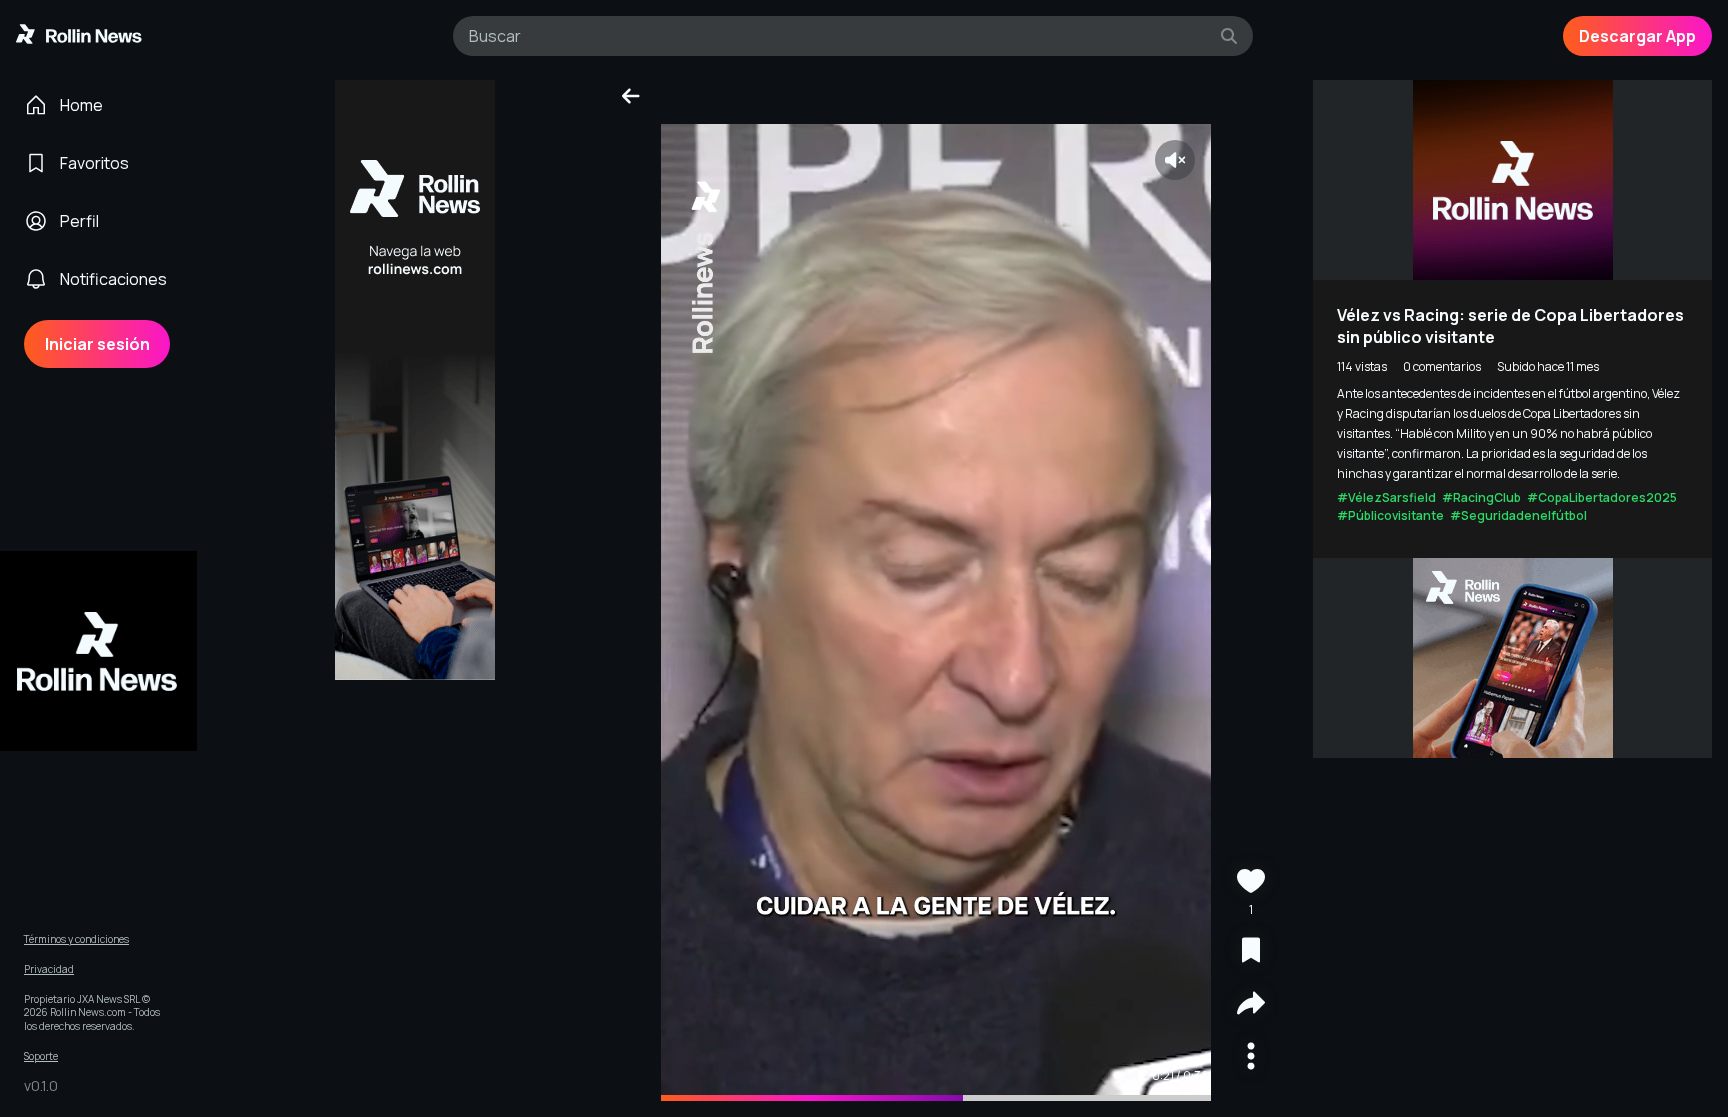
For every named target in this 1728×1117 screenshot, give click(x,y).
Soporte (41, 1056)
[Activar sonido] (1175, 160)
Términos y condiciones (76, 939)
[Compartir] (1251, 1005)
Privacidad (49, 969)
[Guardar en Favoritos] (1251, 952)
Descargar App (1637, 36)
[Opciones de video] (1251, 1058)
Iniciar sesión (97, 344)
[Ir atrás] (631, 96)
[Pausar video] (936, 613)
